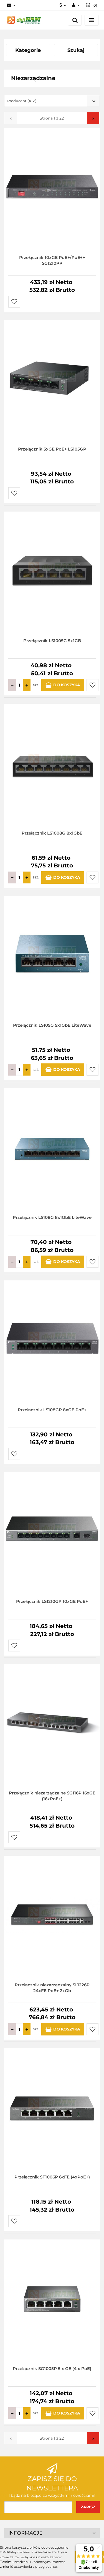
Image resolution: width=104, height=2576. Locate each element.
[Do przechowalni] (14, 302)
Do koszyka (67, 685)
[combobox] (52, 101)
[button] (91, 5)
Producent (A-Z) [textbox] (22, 101)
